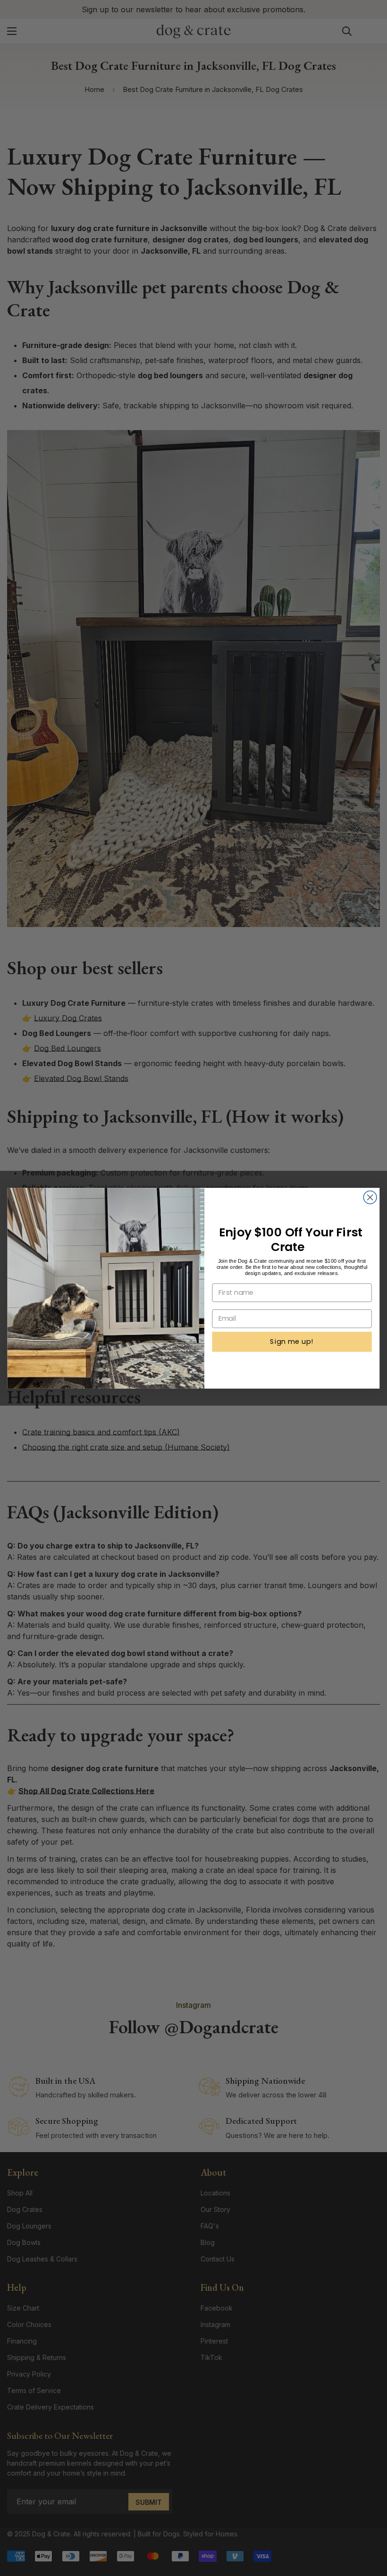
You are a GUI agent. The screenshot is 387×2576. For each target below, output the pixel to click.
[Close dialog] (370, 1197)
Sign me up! (292, 1341)
